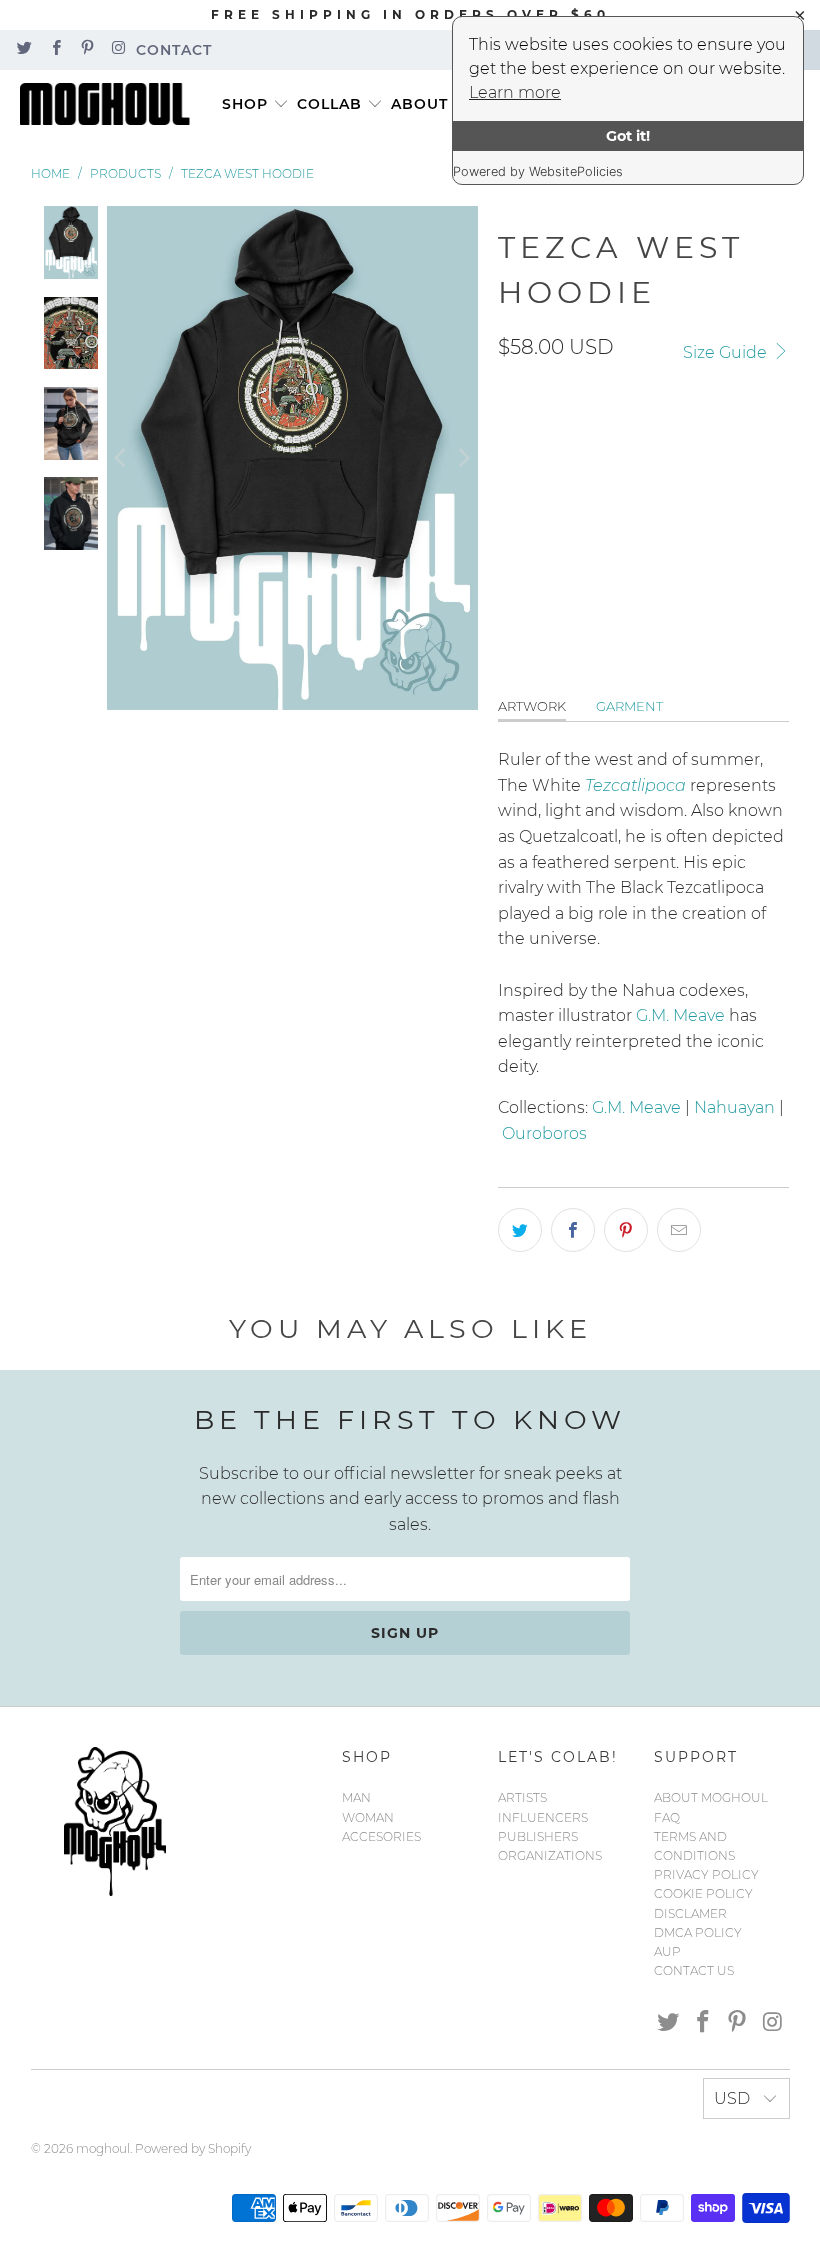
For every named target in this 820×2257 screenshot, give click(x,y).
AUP (667, 1951)
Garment (629, 706)
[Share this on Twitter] (520, 1230)
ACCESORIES (381, 1836)
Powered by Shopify (193, 2148)
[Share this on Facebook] (573, 1230)
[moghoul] (110, 105)
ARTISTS (522, 1797)
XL (661, 442)
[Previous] (122, 458)
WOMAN (368, 1817)
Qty (510, 503)
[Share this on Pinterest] (626, 1230)
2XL (713, 442)
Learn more (515, 92)
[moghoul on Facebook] (54, 49)
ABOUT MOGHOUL (711, 1797)
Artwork (532, 706)
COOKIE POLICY (703, 1893)
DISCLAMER (690, 1913)
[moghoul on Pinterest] (86, 49)
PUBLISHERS (538, 1836)
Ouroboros (544, 1133)
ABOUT (419, 104)
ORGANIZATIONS (550, 1855)
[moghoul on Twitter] (23, 49)
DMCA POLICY (698, 1932)
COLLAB (329, 104)
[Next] (463, 458)
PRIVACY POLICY (706, 1874)
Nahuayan (734, 1107)
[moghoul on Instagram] (117, 49)
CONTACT (174, 50)
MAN (356, 1797)
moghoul (103, 2148)
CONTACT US (694, 1970)
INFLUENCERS (543, 1817)
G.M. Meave (680, 1015)
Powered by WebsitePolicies (538, 171)
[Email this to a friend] (679, 1230)
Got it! (628, 136)
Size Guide (727, 352)
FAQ (667, 1817)
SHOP (245, 104)
